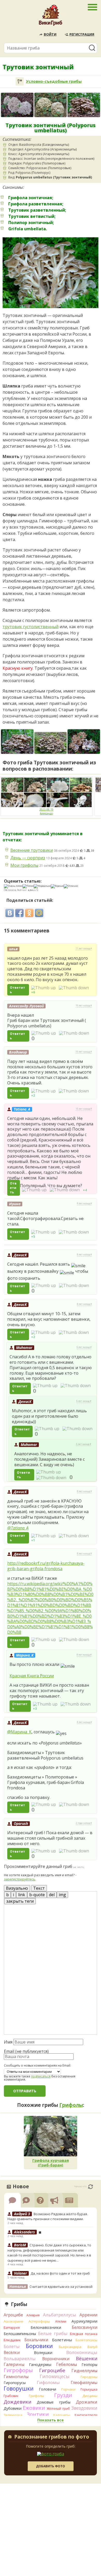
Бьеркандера (70, 2347)
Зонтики (38, 2414)
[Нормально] (42, 886)
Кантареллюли (86, 2415)
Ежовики (34, 2408)
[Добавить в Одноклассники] (29, 913)
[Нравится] (43, 988)
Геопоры (89, 2364)
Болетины (62, 2340)
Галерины (14, 2364)
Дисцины (90, 2396)
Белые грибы (53, 2333)
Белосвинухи (85, 2327)
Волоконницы (82, 2352)
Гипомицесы (55, 2376)
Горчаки (68, 2389)
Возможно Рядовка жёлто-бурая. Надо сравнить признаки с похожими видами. (48, 2217)
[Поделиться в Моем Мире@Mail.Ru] (39, 913)
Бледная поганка (84, 2334)
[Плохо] (28, 886)
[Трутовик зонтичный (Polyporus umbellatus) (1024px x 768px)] (17, 105)
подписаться (41, 2076)
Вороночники (56, 2359)
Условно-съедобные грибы (54, 81)
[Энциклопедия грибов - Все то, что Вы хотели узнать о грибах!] (51, 17)
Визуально (17, 1888)
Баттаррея (12, 2328)
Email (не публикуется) (26, 2051)
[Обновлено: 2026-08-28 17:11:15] (91, 2187)
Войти (50, 34)
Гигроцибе (52, 2370)
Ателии (61, 2321)
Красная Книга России (32, 1676)
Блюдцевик (12, 2340)
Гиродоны (89, 2377)
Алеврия (33, 2315)
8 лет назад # (84, 1255)
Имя (8, 2042)
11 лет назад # (84, 948)
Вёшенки (87, 2358)
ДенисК (20, 1255)
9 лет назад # (84, 1203)
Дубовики (13, 2408)
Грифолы (71, 2105)
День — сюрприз (28, 858)
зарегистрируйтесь (20, 1879)
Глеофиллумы (84, 2383)
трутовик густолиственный (31, 627)
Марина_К (25, 1655)
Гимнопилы (16, 2377)
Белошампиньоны (20, 2334)
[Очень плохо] (13, 886)
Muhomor (24, 1348)
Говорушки (19, 2388)
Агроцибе (13, 2315)
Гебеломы (67, 2364)
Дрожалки (87, 2402)
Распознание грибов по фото (52, 2437)
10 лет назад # (84, 1006)
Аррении (88, 2315)
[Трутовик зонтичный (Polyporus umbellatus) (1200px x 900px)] (51, 105)
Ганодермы (40, 2364)
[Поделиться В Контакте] (10, 913)
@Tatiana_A (18, 1528)
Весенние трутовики (32, 850)
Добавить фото (51, 2466)
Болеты (12, 2346)
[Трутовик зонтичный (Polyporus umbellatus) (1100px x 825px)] (17, 742)
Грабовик (11, 2396)
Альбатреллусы (60, 2315)
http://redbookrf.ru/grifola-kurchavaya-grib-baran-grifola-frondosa (46, 1566)
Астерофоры (39, 2321)
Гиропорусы (15, 2383)
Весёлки (12, 2352)
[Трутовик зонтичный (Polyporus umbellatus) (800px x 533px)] (51, 743)
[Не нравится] (74, 988)
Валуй (92, 2347)
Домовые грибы (53, 2402)
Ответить (17, 990)
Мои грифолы (24, 865)
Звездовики (84, 2408)
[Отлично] (71, 886)
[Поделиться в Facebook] (19, 913)
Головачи (48, 2389)
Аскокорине (13, 2321)
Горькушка (89, 2389)
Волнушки (43, 2353)
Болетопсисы (86, 2340)
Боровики (39, 2346)
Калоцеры (62, 2415)
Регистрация (82, 34)
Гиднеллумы (84, 2371)
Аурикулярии (84, 2321)
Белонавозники (46, 2327)
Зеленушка (13, 2415)
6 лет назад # (84, 1347)
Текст (39, 1888)
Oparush (21, 1823)
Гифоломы (48, 2382)
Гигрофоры (18, 2370)
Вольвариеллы (20, 2359)
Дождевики (17, 2402)
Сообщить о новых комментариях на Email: (37, 2066)
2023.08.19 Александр (46, 811)
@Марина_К (19, 1732)
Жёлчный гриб (58, 2409)
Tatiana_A (22, 1109)
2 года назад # (84, 1823)
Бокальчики (36, 2340)
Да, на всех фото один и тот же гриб (60, 2273)
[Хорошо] (57, 886)
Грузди (63, 2395)
